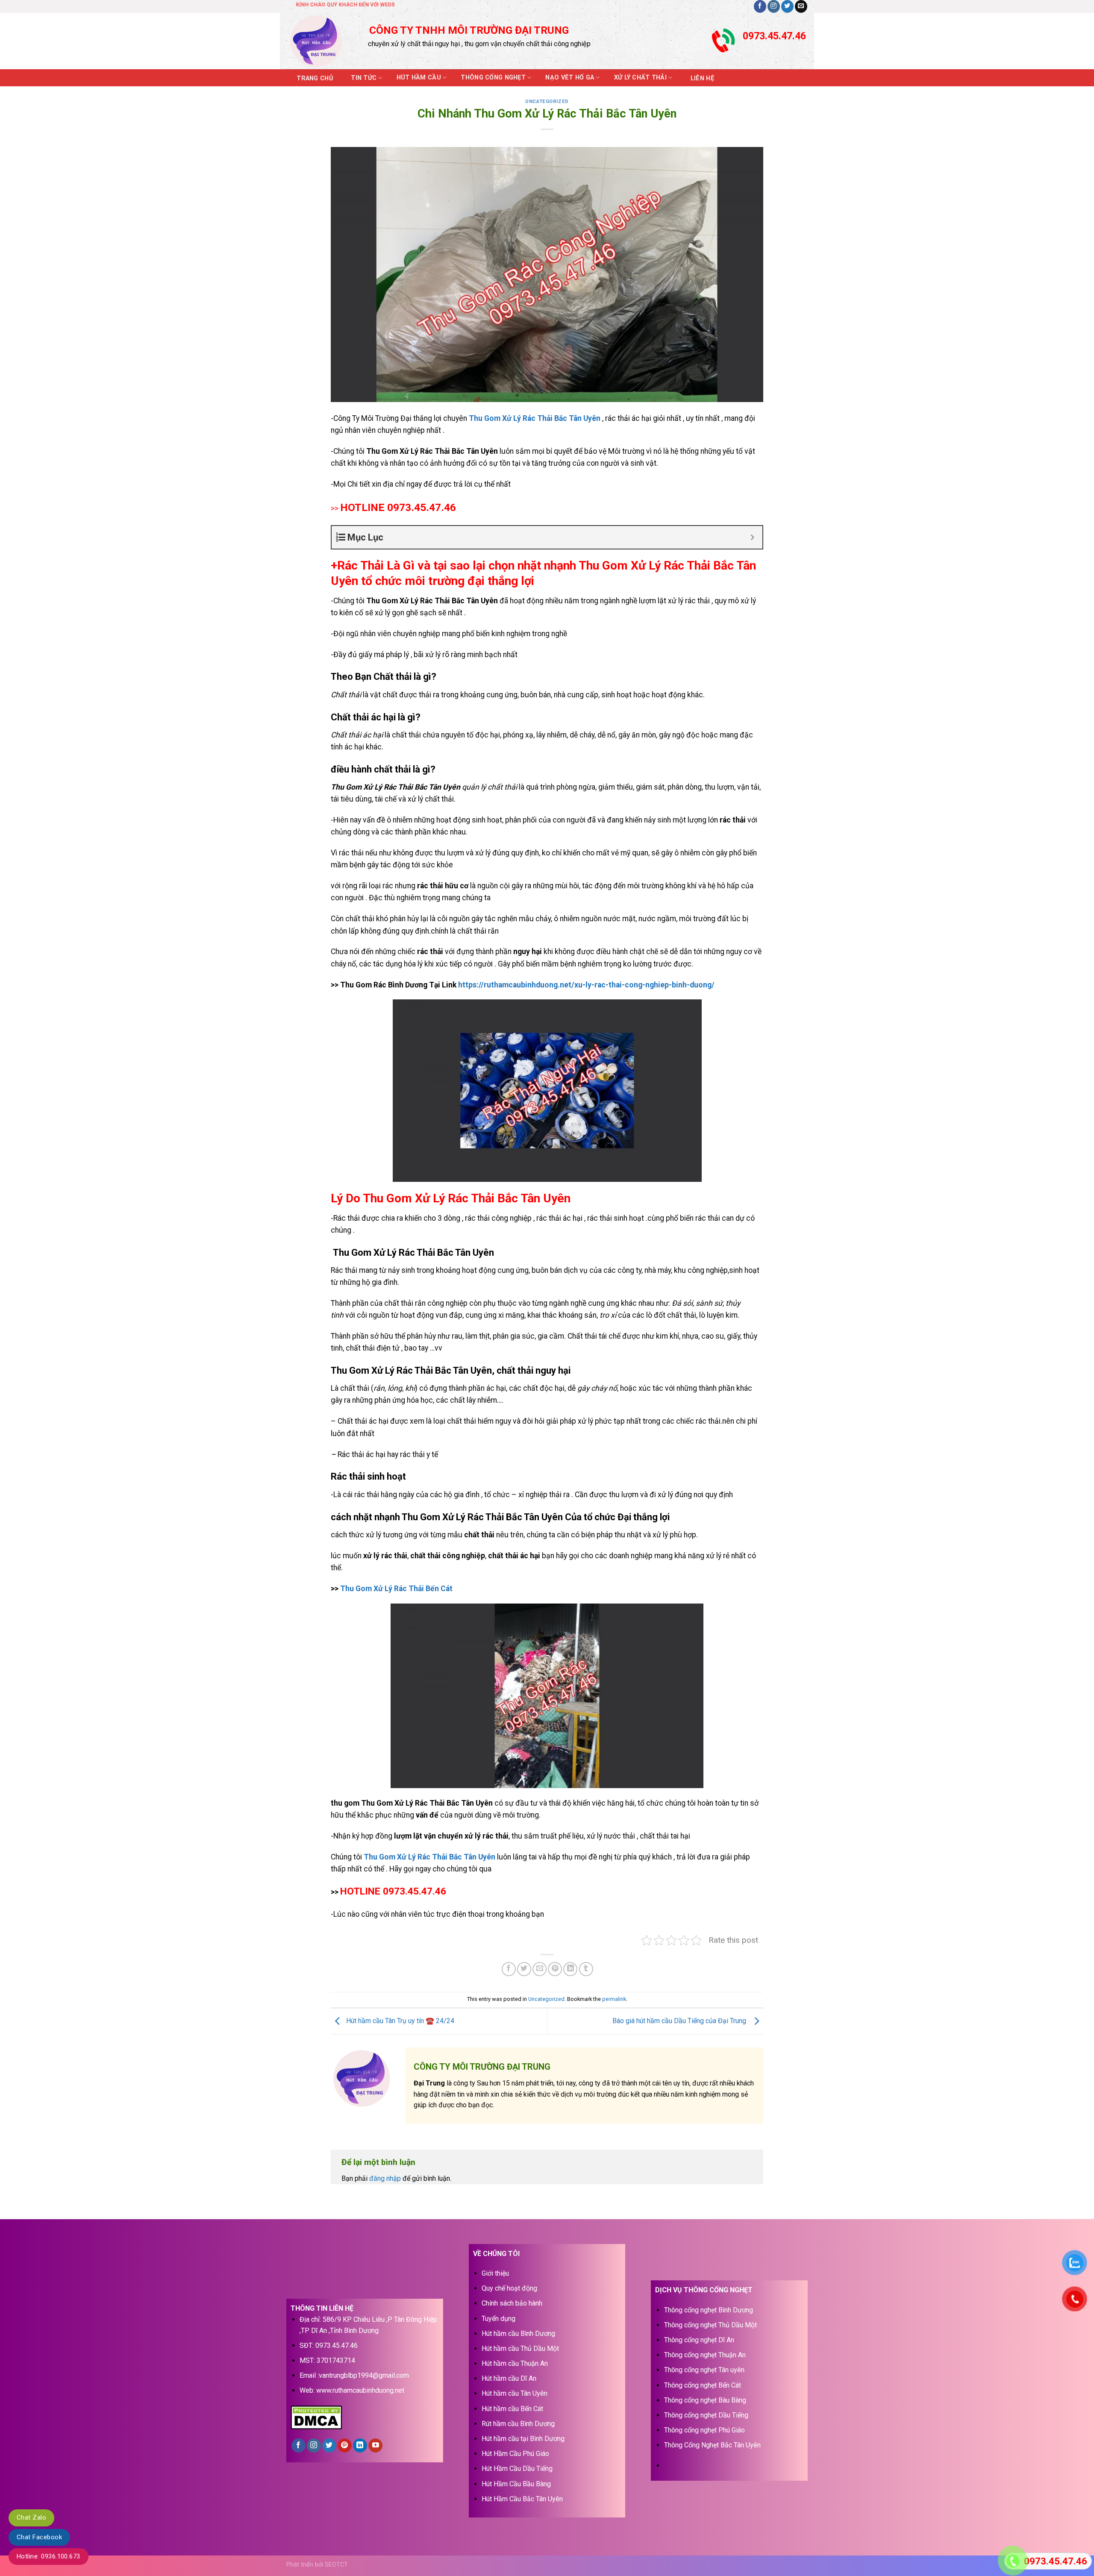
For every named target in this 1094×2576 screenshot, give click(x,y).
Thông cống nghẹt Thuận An (705, 2355)
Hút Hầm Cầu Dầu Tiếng (517, 2469)
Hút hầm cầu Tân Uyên (515, 2393)
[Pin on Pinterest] (555, 1969)
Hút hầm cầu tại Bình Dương (523, 2439)
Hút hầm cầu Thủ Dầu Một (520, 2348)
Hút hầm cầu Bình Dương (518, 2334)
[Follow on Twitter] (787, 6)
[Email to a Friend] (540, 1969)
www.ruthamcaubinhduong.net (360, 2390)
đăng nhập (385, 2178)
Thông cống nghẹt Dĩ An (699, 2340)
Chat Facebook (39, 2537)
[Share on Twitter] (524, 1969)
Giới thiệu (495, 2273)
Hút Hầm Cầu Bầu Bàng (516, 2484)
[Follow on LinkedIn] (360, 2446)
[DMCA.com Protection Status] (316, 2416)
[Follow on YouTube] (375, 2446)
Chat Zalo (31, 2517)
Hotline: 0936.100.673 (49, 2556)
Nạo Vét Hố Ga (570, 78)
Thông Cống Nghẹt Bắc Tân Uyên (712, 2445)
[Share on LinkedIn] (570, 1969)
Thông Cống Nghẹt (493, 78)
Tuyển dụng (498, 2319)
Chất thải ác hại (363, 1421)
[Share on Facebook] (509, 1969)
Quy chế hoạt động (509, 2288)
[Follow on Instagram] (774, 6)
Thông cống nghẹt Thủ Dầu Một (710, 2325)
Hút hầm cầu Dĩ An (509, 2378)
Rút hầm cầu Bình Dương (518, 2424)
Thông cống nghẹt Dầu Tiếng (706, 2415)
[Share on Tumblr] (586, 1969)
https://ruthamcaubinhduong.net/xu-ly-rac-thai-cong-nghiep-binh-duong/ (586, 985)
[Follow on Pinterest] (345, 2446)
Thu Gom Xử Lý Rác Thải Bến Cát (396, 1589)
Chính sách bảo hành (512, 2303)
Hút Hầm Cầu (419, 78)
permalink (614, 1999)
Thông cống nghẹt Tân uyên (704, 2370)
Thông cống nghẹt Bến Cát (703, 2385)
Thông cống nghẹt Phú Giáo (704, 2430)
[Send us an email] (801, 6)
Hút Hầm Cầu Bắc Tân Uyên (522, 2499)
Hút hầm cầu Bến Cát (512, 2409)
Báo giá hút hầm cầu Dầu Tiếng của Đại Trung (681, 2021)
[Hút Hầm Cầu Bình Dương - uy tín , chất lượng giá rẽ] (321, 41)
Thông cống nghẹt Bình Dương (709, 2310)
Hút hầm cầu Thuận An (515, 2363)
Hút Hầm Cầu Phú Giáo (515, 2454)
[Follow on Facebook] (760, 6)
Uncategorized (547, 101)
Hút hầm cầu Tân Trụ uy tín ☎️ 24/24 (399, 2021)
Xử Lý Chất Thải (640, 78)
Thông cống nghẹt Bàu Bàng (705, 2400)
